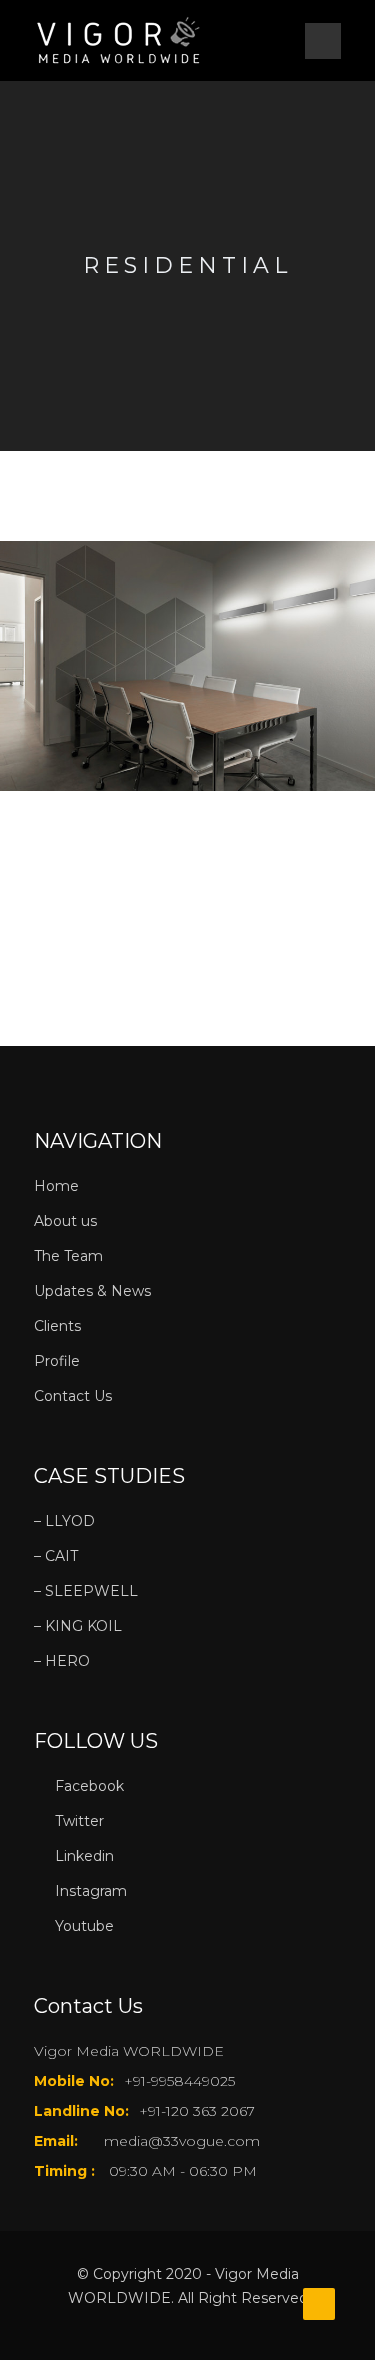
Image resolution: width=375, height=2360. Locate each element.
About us (65, 1221)
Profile (57, 1361)
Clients (57, 1326)
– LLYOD (64, 1521)
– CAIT (56, 1556)
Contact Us (73, 1396)
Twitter (79, 1821)
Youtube (84, 1926)
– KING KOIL (78, 1626)
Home (56, 1186)
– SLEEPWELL (86, 1591)
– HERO (62, 1661)
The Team (68, 1256)
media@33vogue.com (182, 2141)
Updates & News (92, 1291)
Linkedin (84, 1856)
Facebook (89, 1786)
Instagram (91, 1891)
